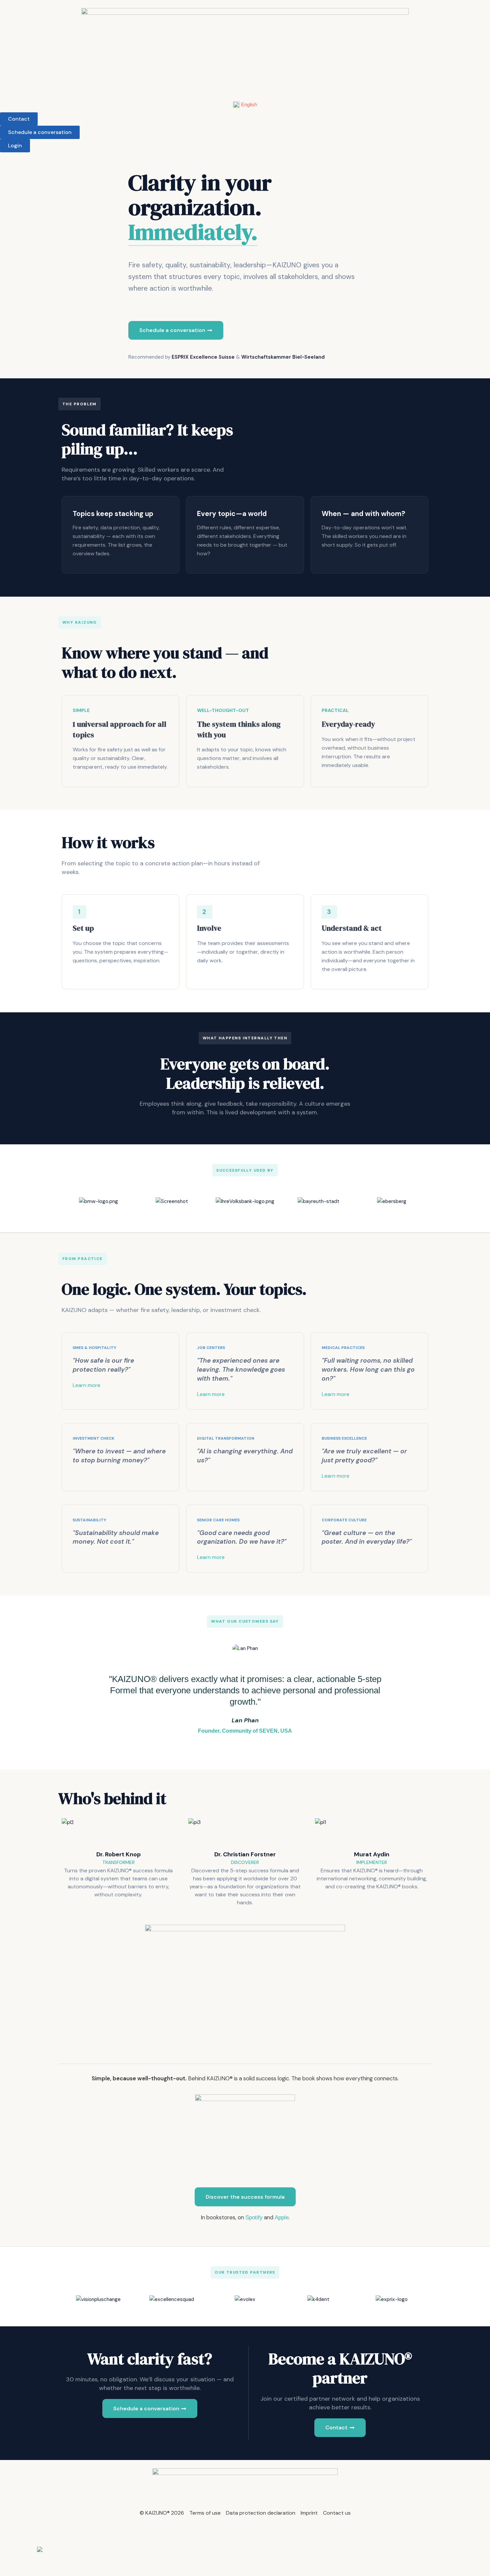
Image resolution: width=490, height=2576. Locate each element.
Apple (282, 2217)
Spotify (254, 2217)
